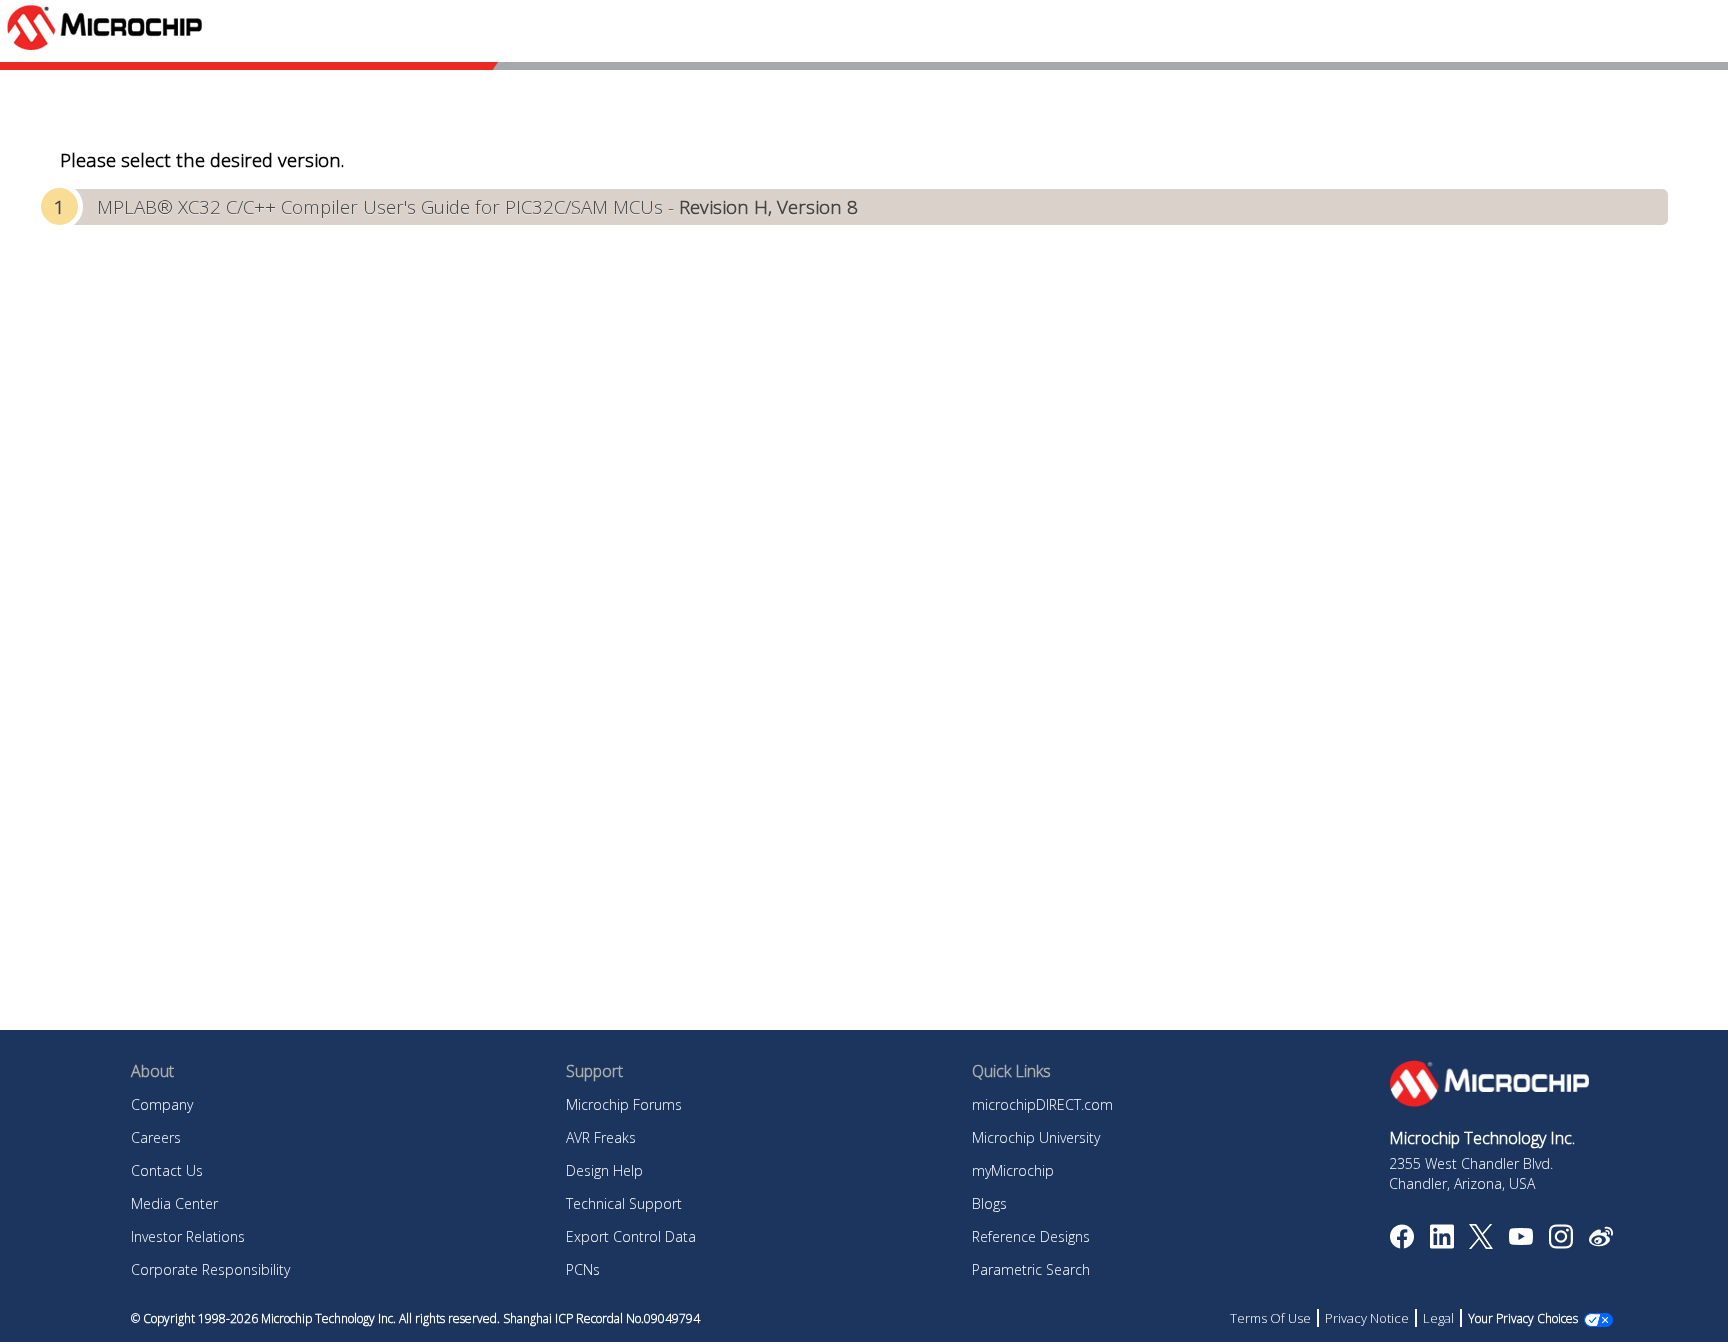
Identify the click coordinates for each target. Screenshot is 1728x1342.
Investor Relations (188, 1236)
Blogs (989, 1203)
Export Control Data (631, 1236)
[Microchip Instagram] (1560, 1243)
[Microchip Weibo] (1600, 1241)
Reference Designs (1031, 1236)
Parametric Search (1031, 1269)
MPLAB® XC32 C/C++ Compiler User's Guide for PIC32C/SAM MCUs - (477, 206)
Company (162, 1104)
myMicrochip (1013, 1170)
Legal (1438, 1318)
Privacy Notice (1367, 1318)
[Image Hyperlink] (1520, 1239)
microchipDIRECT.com (1042, 1104)
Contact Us (167, 1170)
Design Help (604, 1170)
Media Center (174, 1203)
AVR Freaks (601, 1137)
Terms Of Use (1270, 1318)
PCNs (583, 1269)
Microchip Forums (624, 1104)
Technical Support (624, 1203)
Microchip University (1036, 1137)
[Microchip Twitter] (1481, 1243)
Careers (156, 1137)
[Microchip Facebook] (1401, 1243)
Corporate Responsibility (210, 1269)
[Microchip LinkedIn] (1441, 1243)
